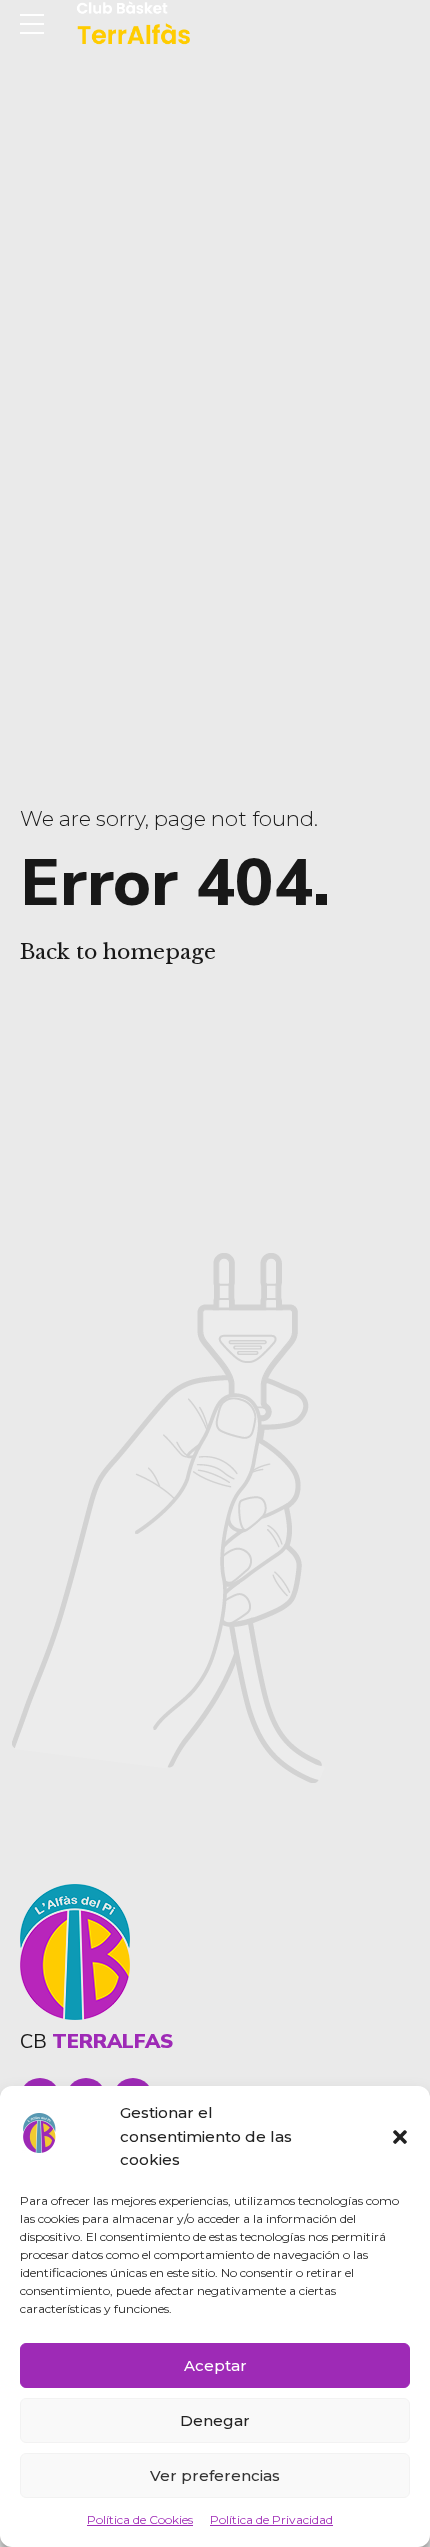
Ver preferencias (215, 2475)
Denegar (215, 2420)
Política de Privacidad (271, 2519)
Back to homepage (118, 952)
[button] (400, 2137)
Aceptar (215, 2365)
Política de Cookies (140, 2519)
